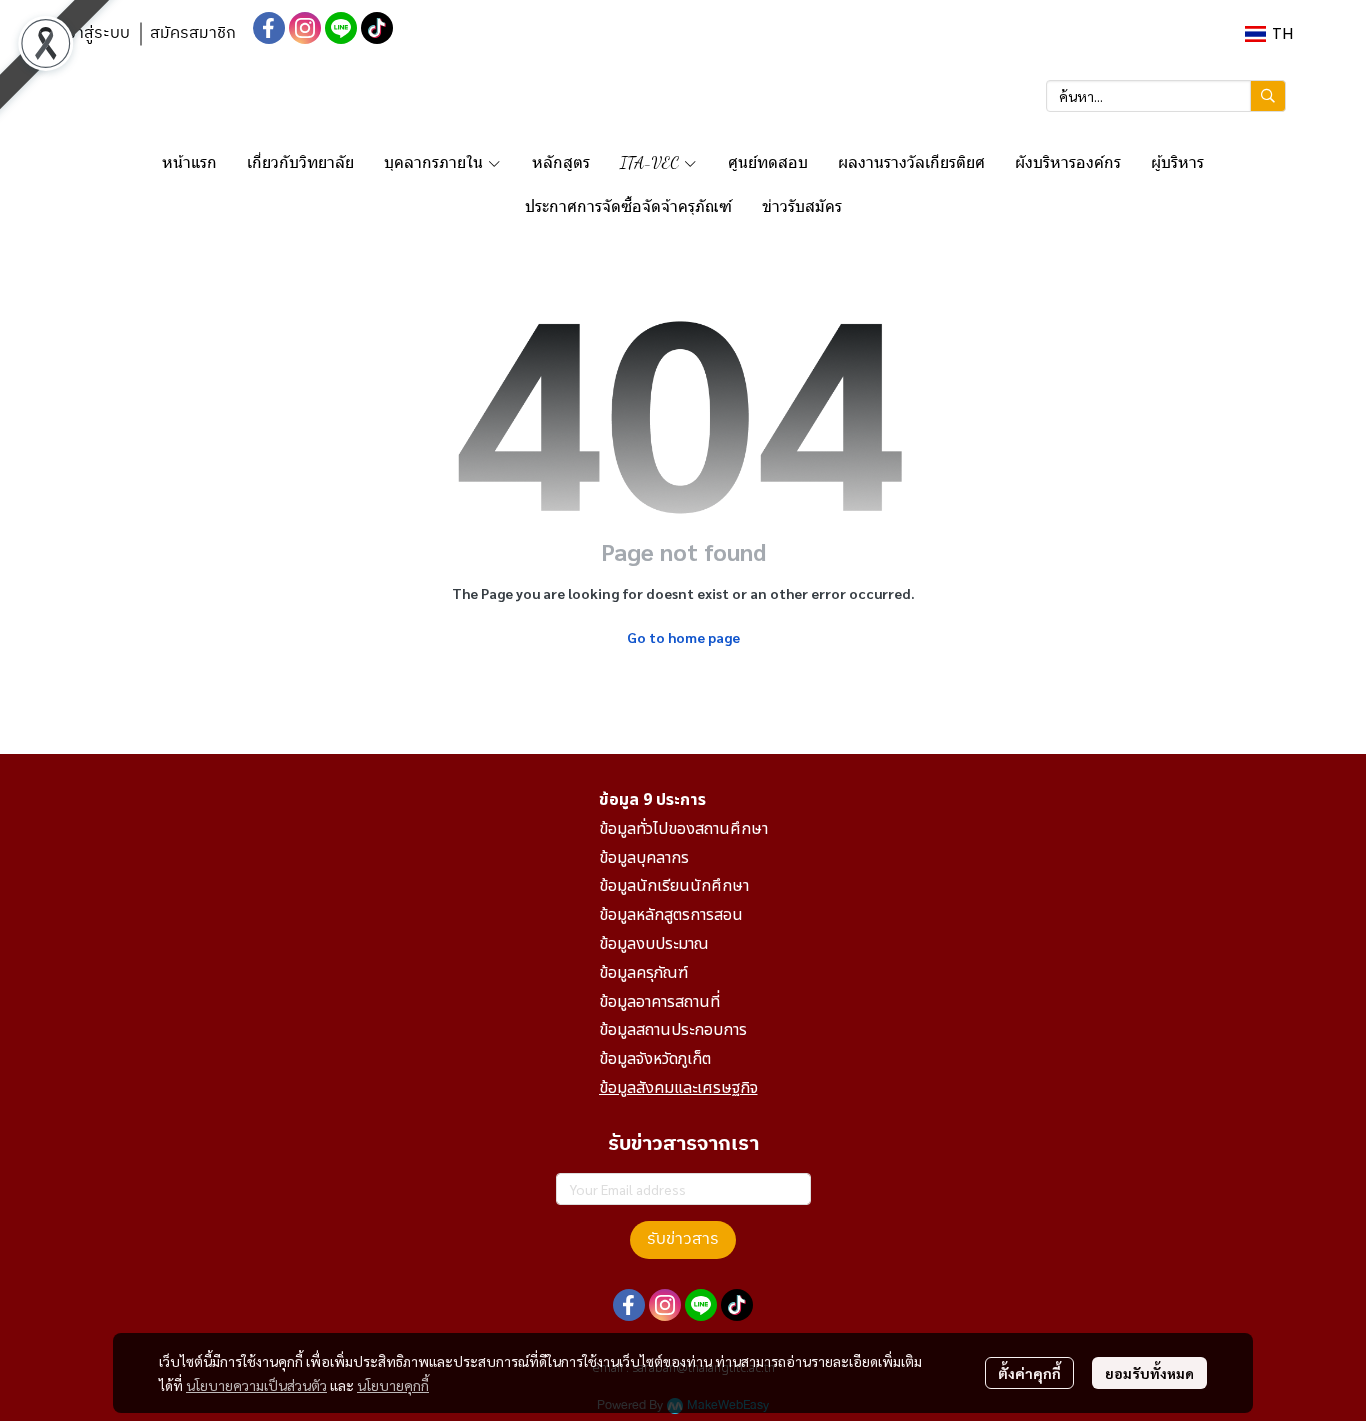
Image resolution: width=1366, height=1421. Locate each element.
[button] (1269, 33)
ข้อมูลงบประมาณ (654, 944)
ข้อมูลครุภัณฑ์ (643, 973)
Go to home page (683, 637)
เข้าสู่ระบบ (96, 33)
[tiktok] (377, 28)
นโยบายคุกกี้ (393, 1385)
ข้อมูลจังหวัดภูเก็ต (655, 1059)
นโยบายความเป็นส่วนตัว (256, 1385)
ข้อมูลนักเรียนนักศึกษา (674, 886)
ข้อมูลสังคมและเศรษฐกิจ (678, 1088)
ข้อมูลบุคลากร (644, 858)
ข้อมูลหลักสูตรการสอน (671, 915)
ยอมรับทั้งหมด (1149, 1373)
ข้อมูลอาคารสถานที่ (659, 1002)
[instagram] (305, 28)
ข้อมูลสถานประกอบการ (673, 1030)
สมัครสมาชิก (193, 33)
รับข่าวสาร (683, 1239)
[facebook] (269, 28)
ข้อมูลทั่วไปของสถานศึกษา (683, 829)
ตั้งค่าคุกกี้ (1029, 1373)
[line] (341, 28)
